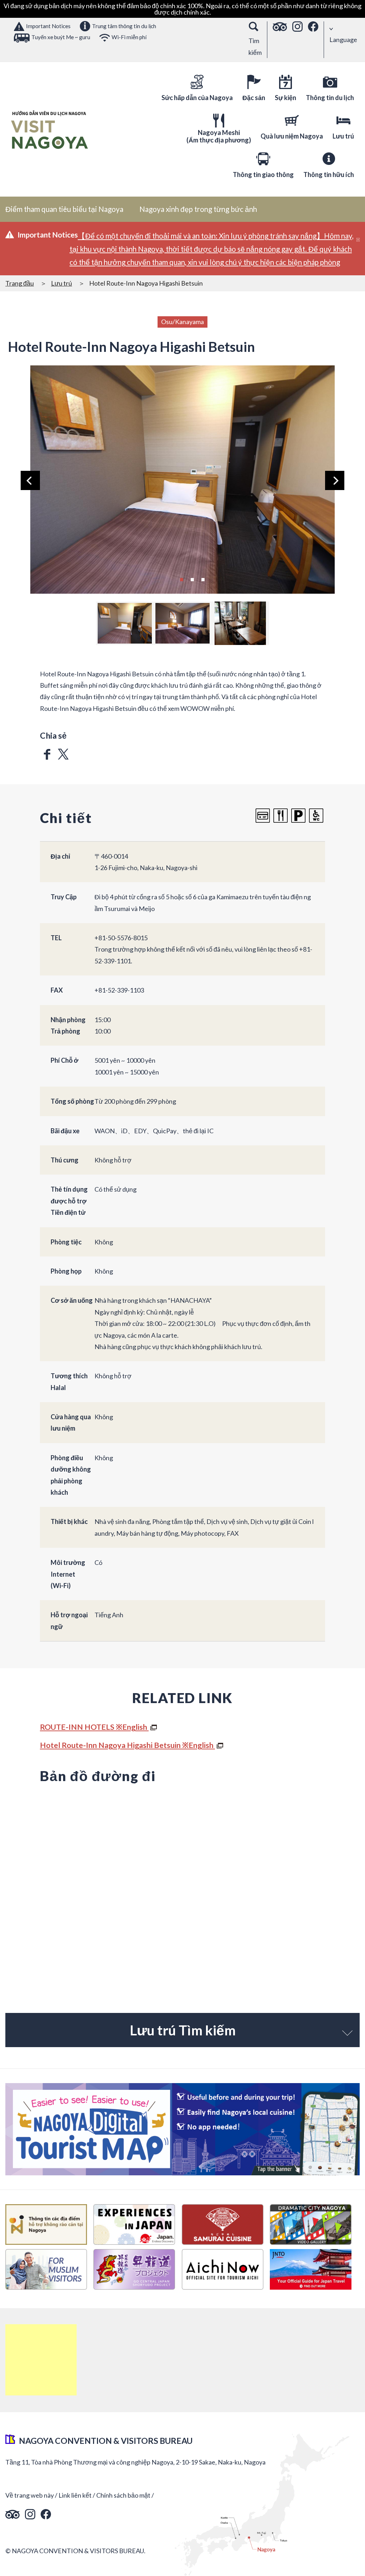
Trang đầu (20, 283)
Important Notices (48, 26)
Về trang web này (30, 2495)
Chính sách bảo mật (123, 2495)
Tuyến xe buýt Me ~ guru (61, 37)
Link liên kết (75, 2495)
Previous (30, 480)
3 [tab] (203, 579)
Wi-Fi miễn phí (129, 37)
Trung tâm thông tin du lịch (124, 26)
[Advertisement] (41, 2360)
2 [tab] (192, 579)
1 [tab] (181, 579)
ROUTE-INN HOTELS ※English (94, 1727)
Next (335, 480)
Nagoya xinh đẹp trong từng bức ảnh (198, 209)
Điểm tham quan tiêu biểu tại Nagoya (64, 209)
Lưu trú (61, 283)
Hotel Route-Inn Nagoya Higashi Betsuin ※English (127, 1745)
